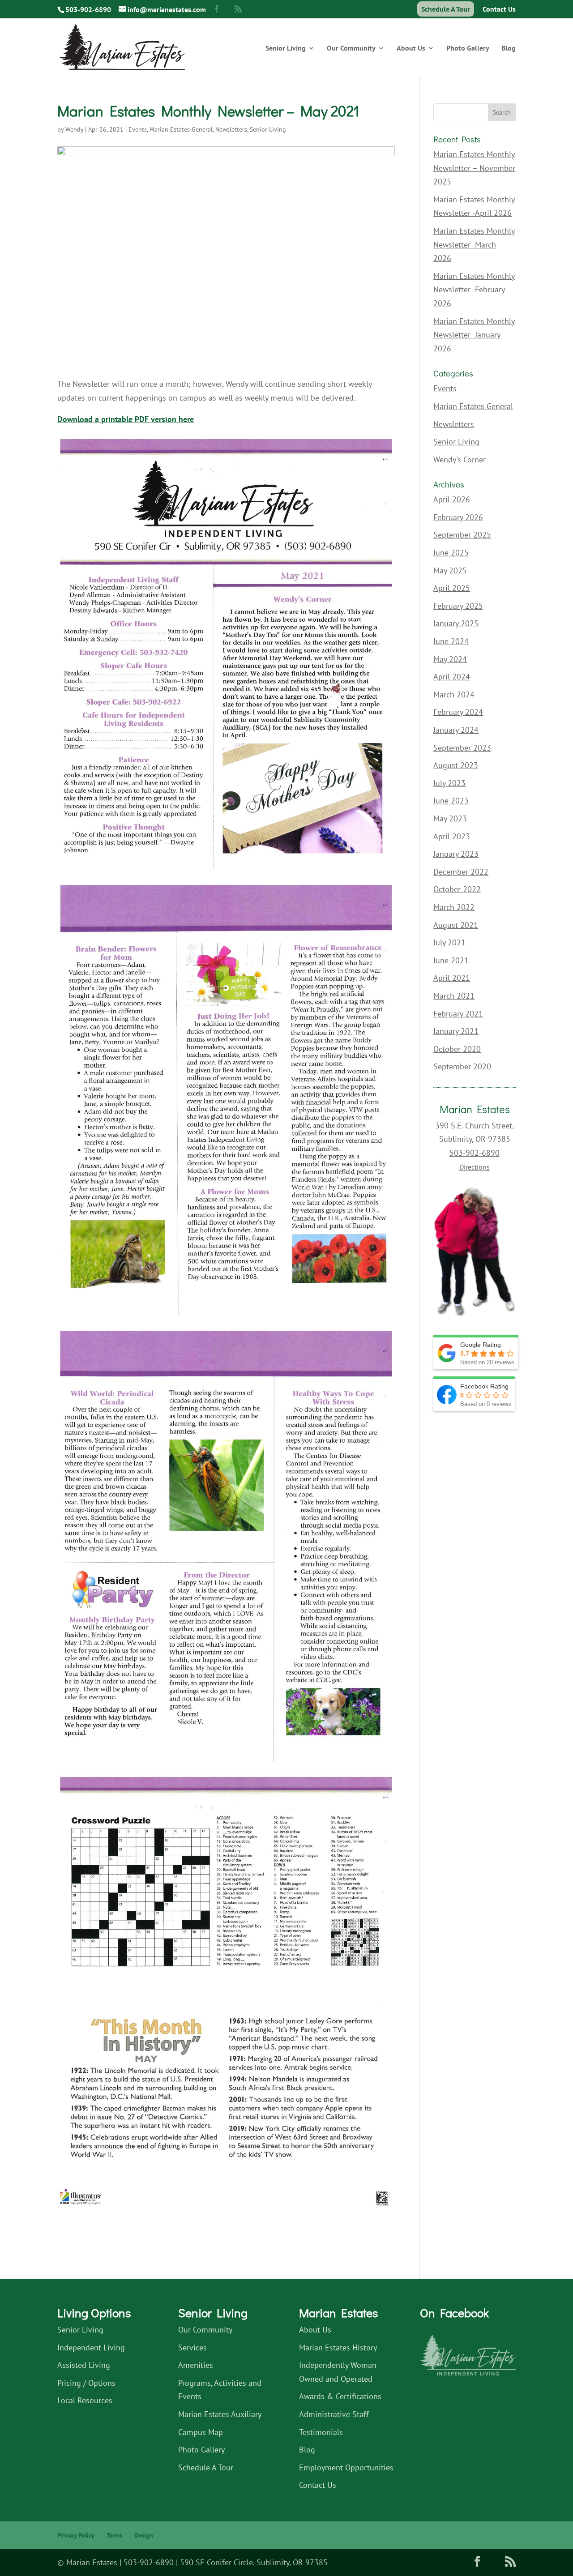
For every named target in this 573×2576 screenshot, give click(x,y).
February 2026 (458, 517)
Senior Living (286, 49)
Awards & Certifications (340, 2396)
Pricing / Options (86, 2383)
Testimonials (321, 2432)
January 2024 (456, 730)
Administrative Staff (334, 2414)
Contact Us (499, 9)
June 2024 (451, 641)
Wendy (74, 129)
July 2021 (449, 942)
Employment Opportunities (346, 2467)
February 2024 (458, 712)
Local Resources (85, 2400)
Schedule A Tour (446, 9)
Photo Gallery (468, 49)
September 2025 (462, 535)
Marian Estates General (181, 129)
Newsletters (231, 129)
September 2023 (462, 748)
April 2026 (452, 499)
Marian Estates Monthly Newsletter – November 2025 (474, 168)
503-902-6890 (88, 9)
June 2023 (451, 801)
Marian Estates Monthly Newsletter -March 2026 (474, 244)
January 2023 (456, 854)
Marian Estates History (338, 2347)
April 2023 (452, 836)
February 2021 (458, 1014)
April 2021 (452, 978)
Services (192, 2347)
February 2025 (458, 606)
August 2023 (456, 765)
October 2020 (457, 1049)
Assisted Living (84, 2365)
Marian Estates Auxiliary (220, 2414)
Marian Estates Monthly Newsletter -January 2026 (474, 335)
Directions (475, 1167)
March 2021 (454, 996)
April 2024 (452, 677)
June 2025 (451, 553)
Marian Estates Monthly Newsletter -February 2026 (474, 290)
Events (138, 129)
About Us (411, 49)
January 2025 (456, 623)
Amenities (196, 2365)
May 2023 (450, 818)
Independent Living (91, 2347)
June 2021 (451, 960)
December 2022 (461, 872)
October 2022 (457, 889)
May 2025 (450, 570)
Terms (114, 2535)
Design (144, 2535)
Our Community (351, 49)
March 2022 (454, 907)
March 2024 (454, 694)
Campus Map (201, 2432)
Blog (509, 49)
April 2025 (452, 588)
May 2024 (450, 659)
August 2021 (456, 925)
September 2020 (462, 1066)
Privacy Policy (76, 2535)
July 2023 (449, 783)
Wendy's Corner (460, 459)
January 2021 (456, 1031)
